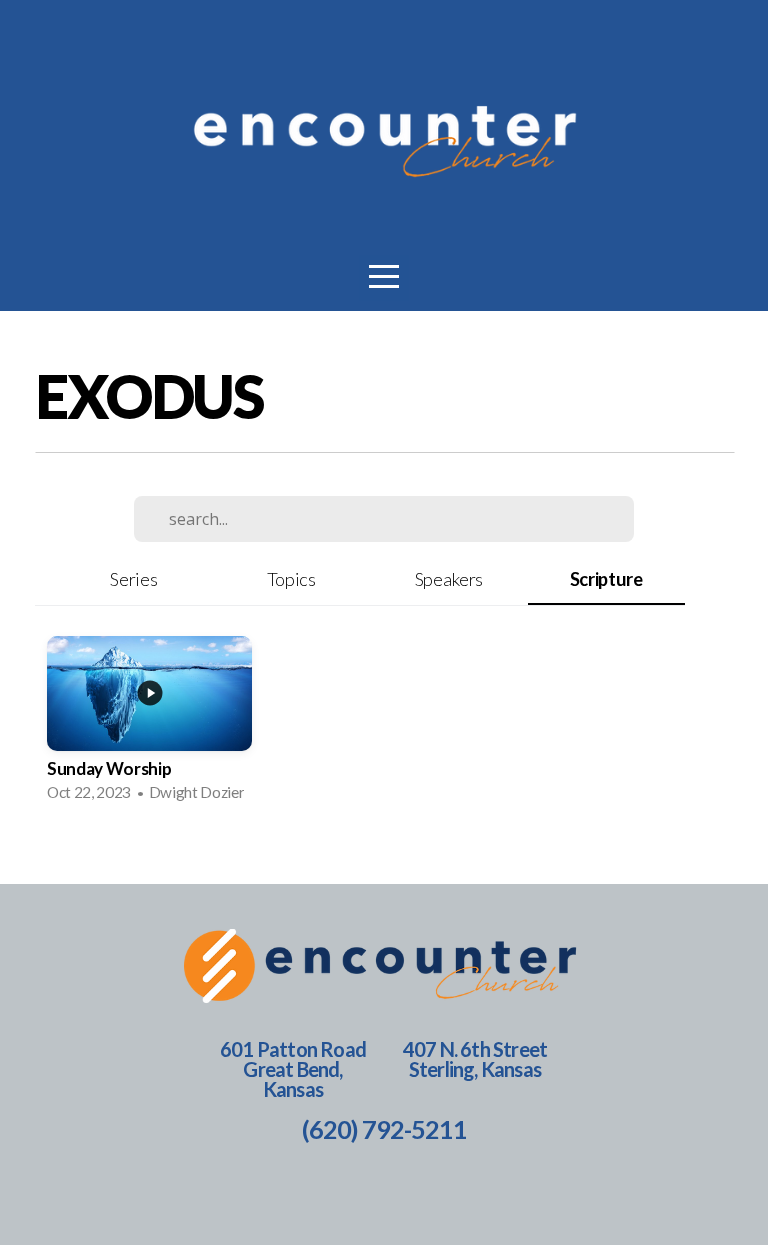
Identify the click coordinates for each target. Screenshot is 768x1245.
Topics (291, 579)
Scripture (606, 579)
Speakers (449, 579)
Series (133, 579)
